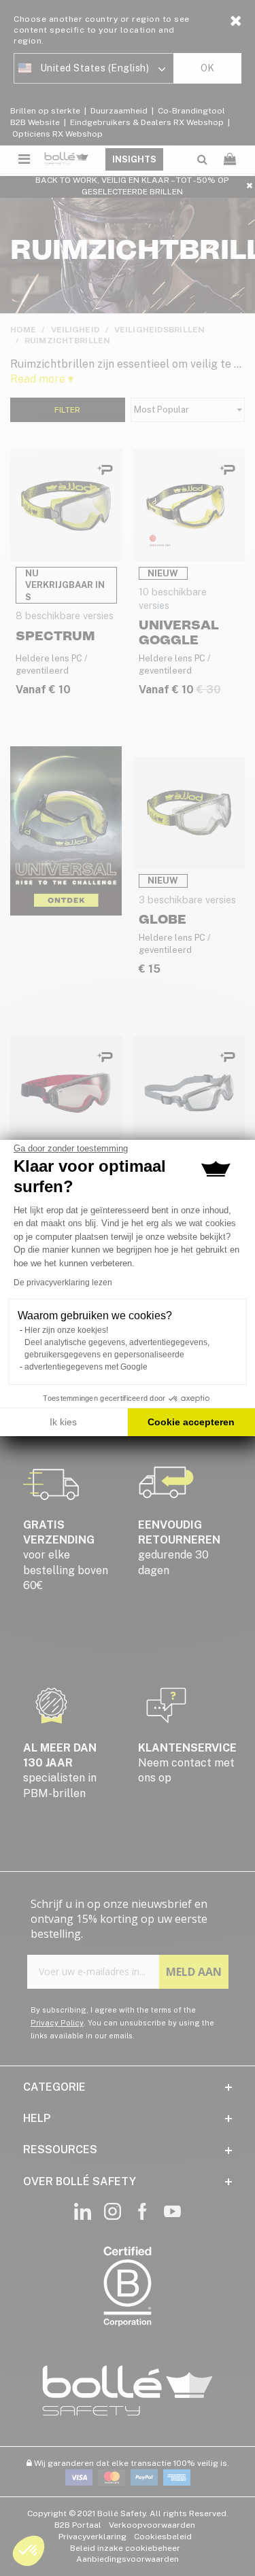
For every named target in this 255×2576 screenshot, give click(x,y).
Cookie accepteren (191, 1422)
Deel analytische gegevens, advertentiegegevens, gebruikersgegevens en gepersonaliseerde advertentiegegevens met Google (117, 1355)
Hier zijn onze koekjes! (66, 1330)
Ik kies (63, 1422)
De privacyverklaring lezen (63, 1283)
